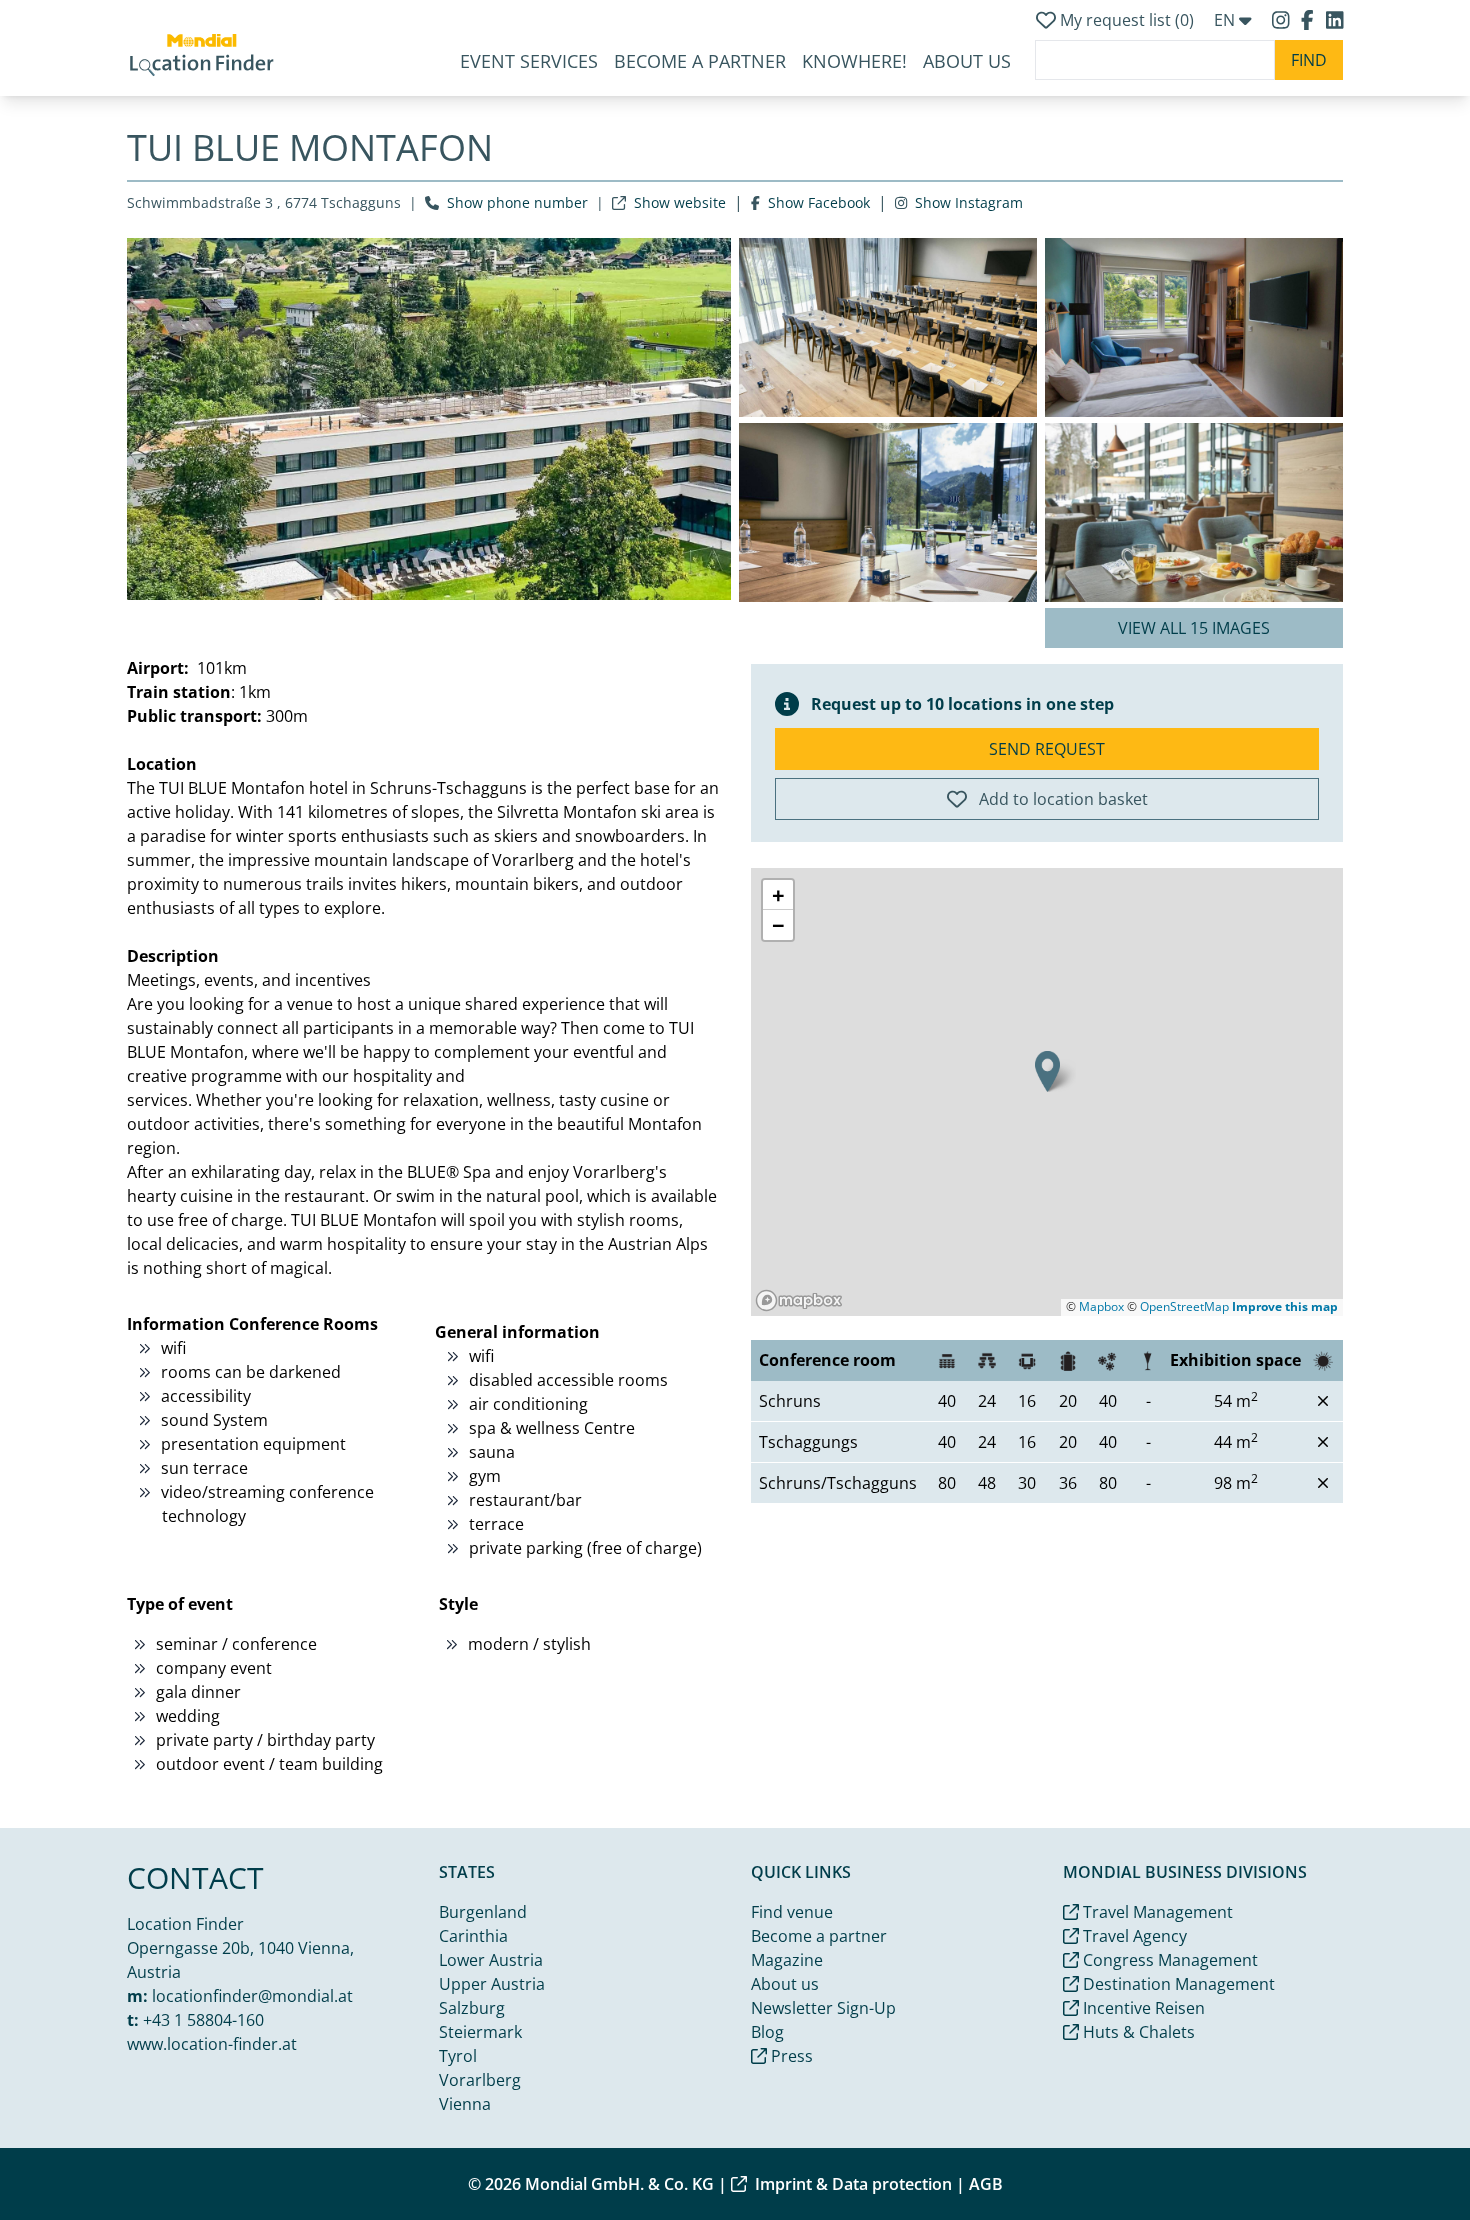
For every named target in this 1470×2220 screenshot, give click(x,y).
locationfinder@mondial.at (252, 1996)
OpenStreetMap (1184, 1306)
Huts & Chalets (1137, 2032)
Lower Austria (491, 1960)
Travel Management (1156, 1912)
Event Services (529, 61)
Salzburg (472, 2008)
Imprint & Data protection (853, 2184)
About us (785, 1984)
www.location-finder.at (212, 2044)
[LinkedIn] (1335, 20)
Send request (1047, 749)
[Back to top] (1406, 2156)
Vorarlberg (480, 2080)
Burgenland (483, 1912)
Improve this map (1285, 1306)
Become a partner (700, 61)
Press (790, 2056)
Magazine (787, 1960)
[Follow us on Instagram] (1283, 20)
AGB (986, 2184)
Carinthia (473, 1936)
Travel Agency (1133, 1936)
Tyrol (458, 2056)
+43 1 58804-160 (203, 2020)
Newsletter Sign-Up (823, 2008)
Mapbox (1101, 1306)
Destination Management (1177, 1984)
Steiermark (480, 2032)
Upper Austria (492, 1984)
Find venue (792, 1912)
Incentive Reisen (1142, 2008)
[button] (1047, 1071)
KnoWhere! (854, 61)
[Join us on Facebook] (1309, 20)
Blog (767, 2032)
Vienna (465, 2104)
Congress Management (1168, 1960)
